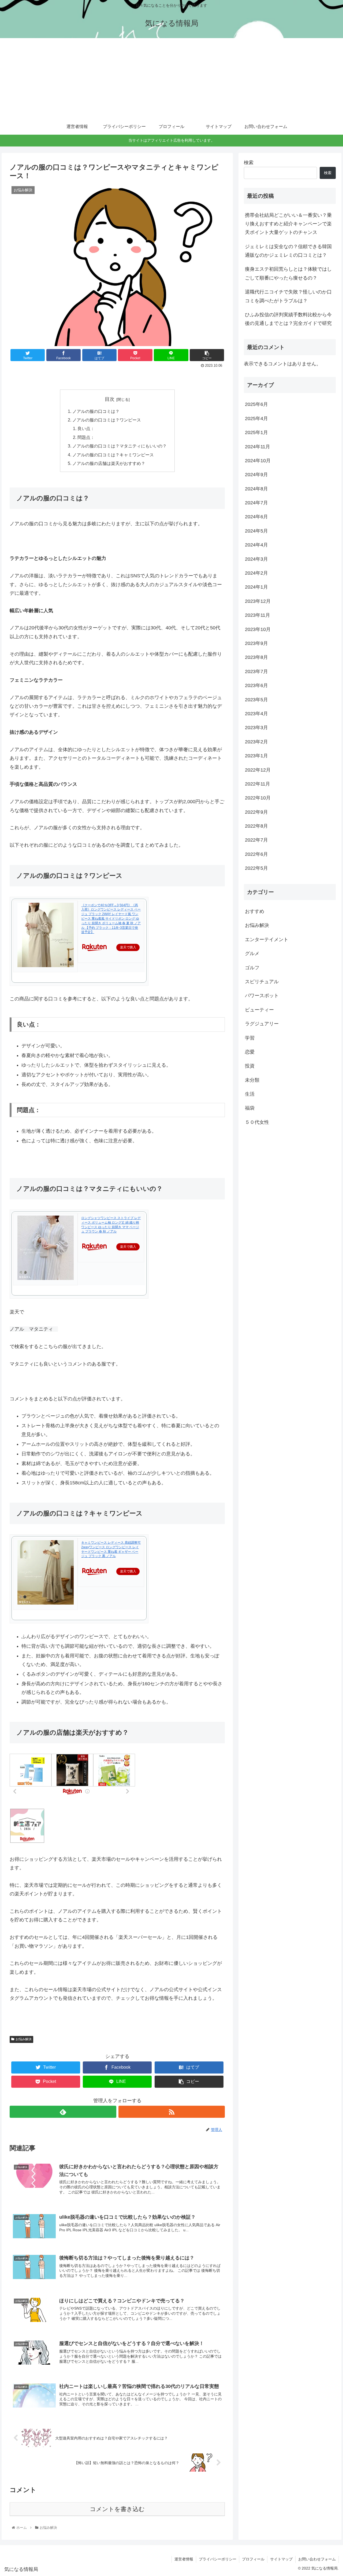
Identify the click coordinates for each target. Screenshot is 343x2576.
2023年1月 (256, 756)
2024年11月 (258, 446)
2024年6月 (256, 517)
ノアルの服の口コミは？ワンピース (107, 420)
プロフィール (253, 2559)
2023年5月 (256, 699)
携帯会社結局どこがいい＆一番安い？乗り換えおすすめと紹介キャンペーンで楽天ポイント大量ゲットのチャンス (288, 224)
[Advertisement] (171, 78)
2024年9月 (256, 475)
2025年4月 (256, 418)
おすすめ (255, 911)
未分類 (252, 1080)
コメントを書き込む (117, 2509)
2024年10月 (258, 461)
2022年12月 (258, 770)
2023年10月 (258, 629)
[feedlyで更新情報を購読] (63, 2112)
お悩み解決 (24, 2039)
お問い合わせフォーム (317, 2559)
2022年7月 (256, 840)
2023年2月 (256, 742)
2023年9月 (256, 643)
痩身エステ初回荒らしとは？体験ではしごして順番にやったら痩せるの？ (288, 273)
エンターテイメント (267, 939)
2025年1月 (256, 432)
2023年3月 (256, 728)
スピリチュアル (262, 982)
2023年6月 (256, 685)
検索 (249, 163)
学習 (250, 1038)
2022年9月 (256, 812)
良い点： (86, 428)
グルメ (252, 953)
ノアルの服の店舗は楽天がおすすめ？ (109, 463)
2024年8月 (256, 489)
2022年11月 (258, 784)
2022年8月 (256, 826)
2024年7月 (256, 503)
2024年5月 (256, 531)
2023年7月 (256, 671)
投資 (250, 1066)
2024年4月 (256, 545)
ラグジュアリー (262, 1024)
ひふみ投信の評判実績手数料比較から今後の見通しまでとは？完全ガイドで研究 (288, 319)
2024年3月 (256, 559)
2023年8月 (256, 657)
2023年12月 (258, 601)
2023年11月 (258, 615)
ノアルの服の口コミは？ (96, 411)
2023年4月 (256, 714)
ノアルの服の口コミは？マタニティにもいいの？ (120, 446)
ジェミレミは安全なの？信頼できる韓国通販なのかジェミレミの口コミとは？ (288, 251)
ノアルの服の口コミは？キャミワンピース (113, 455)
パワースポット (262, 996)
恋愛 (250, 1052)
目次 (110, 399)
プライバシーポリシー (218, 2559)
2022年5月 (256, 868)
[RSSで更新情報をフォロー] (172, 2112)
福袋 (250, 1108)
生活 (250, 1094)
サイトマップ (281, 2559)
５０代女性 (257, 1122)
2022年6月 (256, 854)
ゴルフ (252, 967)
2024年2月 (256, 573)
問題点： (86, 437)
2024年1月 (256, 587)
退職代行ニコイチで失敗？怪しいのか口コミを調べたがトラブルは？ (288, 296)
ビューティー (259, 1010)
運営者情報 (184, 2559)
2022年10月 (258, 798)
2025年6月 (256, 404)
